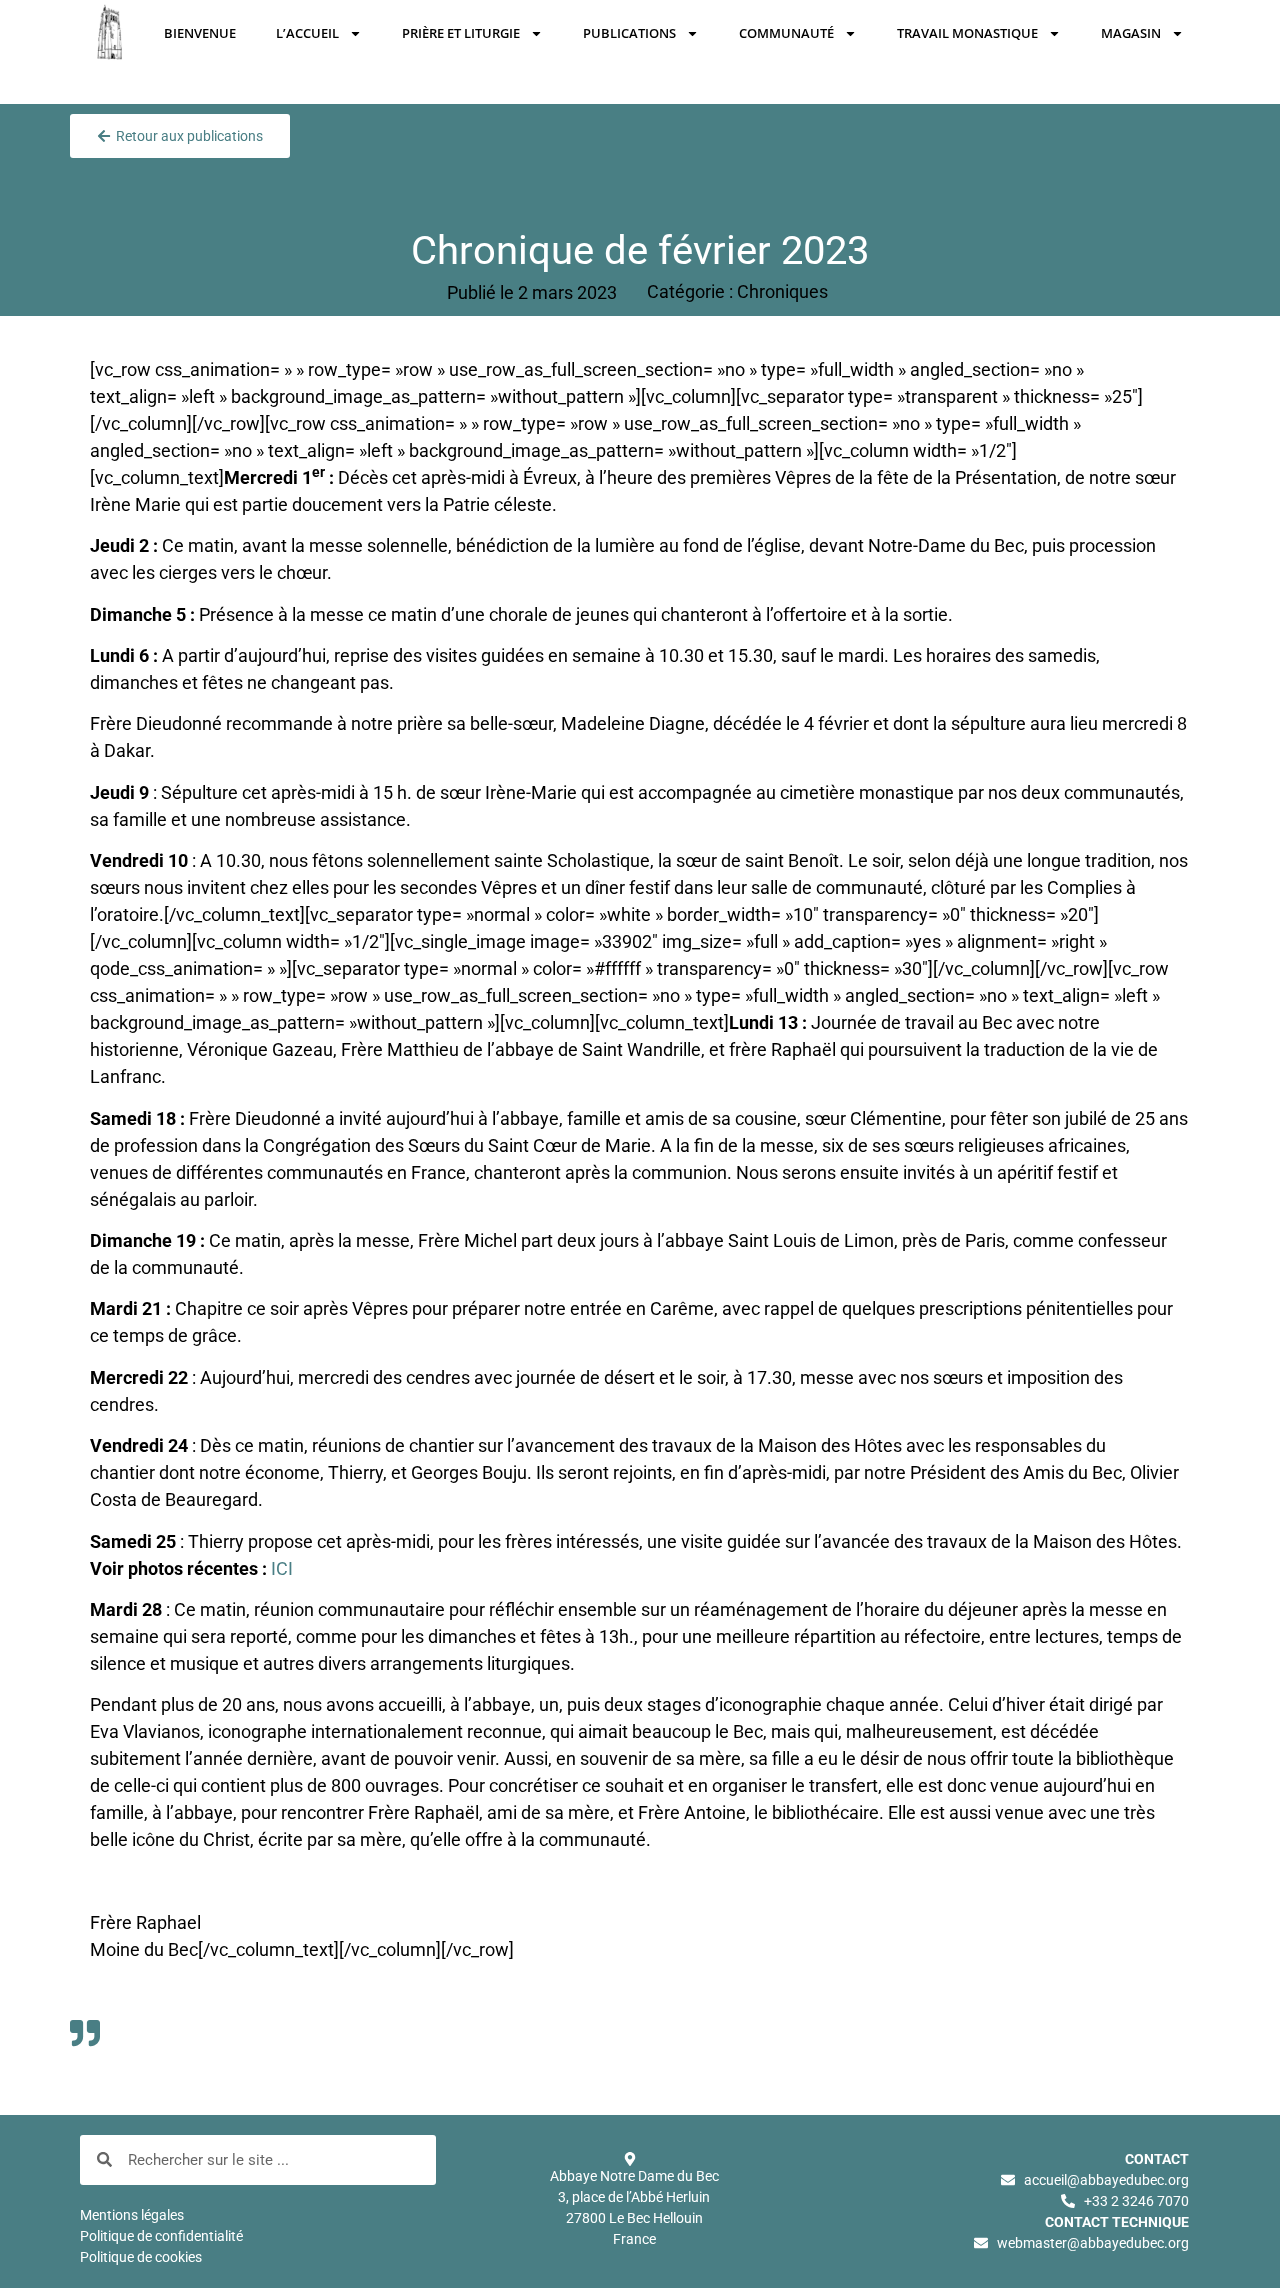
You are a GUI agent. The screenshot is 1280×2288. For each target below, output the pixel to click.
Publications (629, 33)
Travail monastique (967, 33)
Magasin (1131, 33)
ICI (282, 1568)
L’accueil (307, 33)
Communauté (786, 33)
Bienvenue (200, 33)
